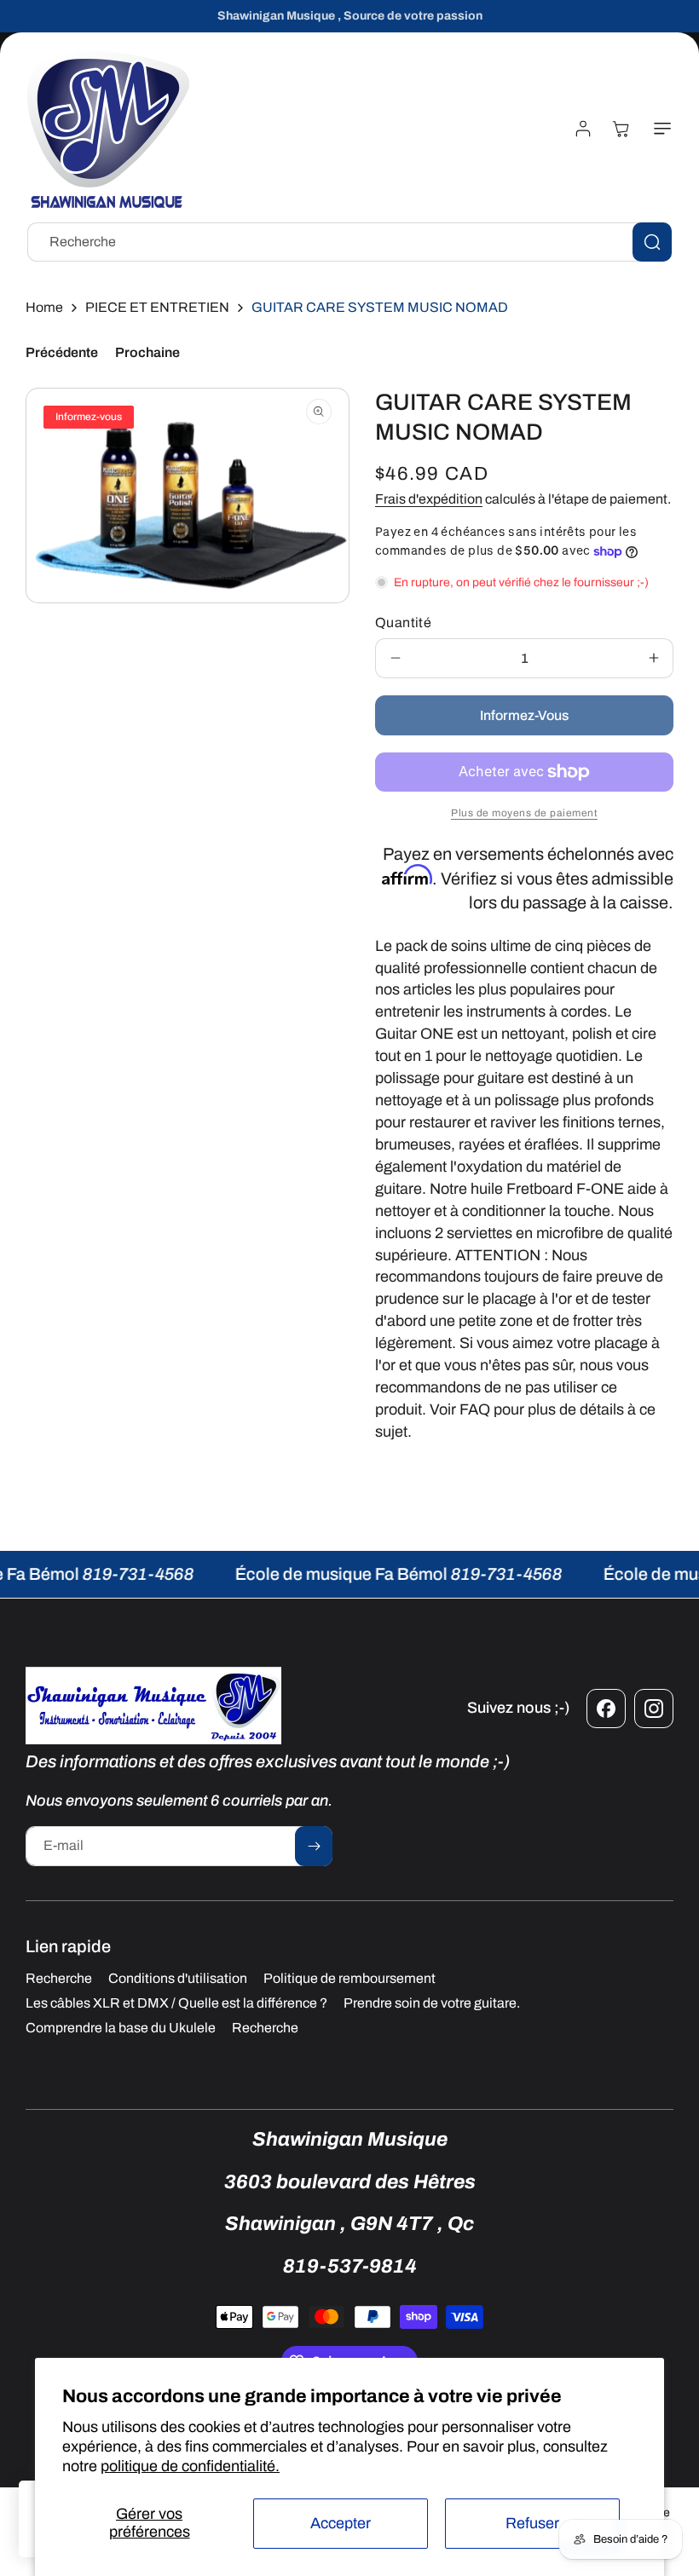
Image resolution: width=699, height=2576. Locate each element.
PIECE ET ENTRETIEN (157, 307)
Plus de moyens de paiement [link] (524, 813)
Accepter (341, 2523)
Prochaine (147, 352)
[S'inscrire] (314, 1846)
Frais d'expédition (429, 499)
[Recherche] (652, 242)
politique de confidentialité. (190, 2466)
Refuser (532, 2523)
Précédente (62, 352)
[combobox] (349, 242)
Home (44, 307)
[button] (659, 129)
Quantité (403, 622)
